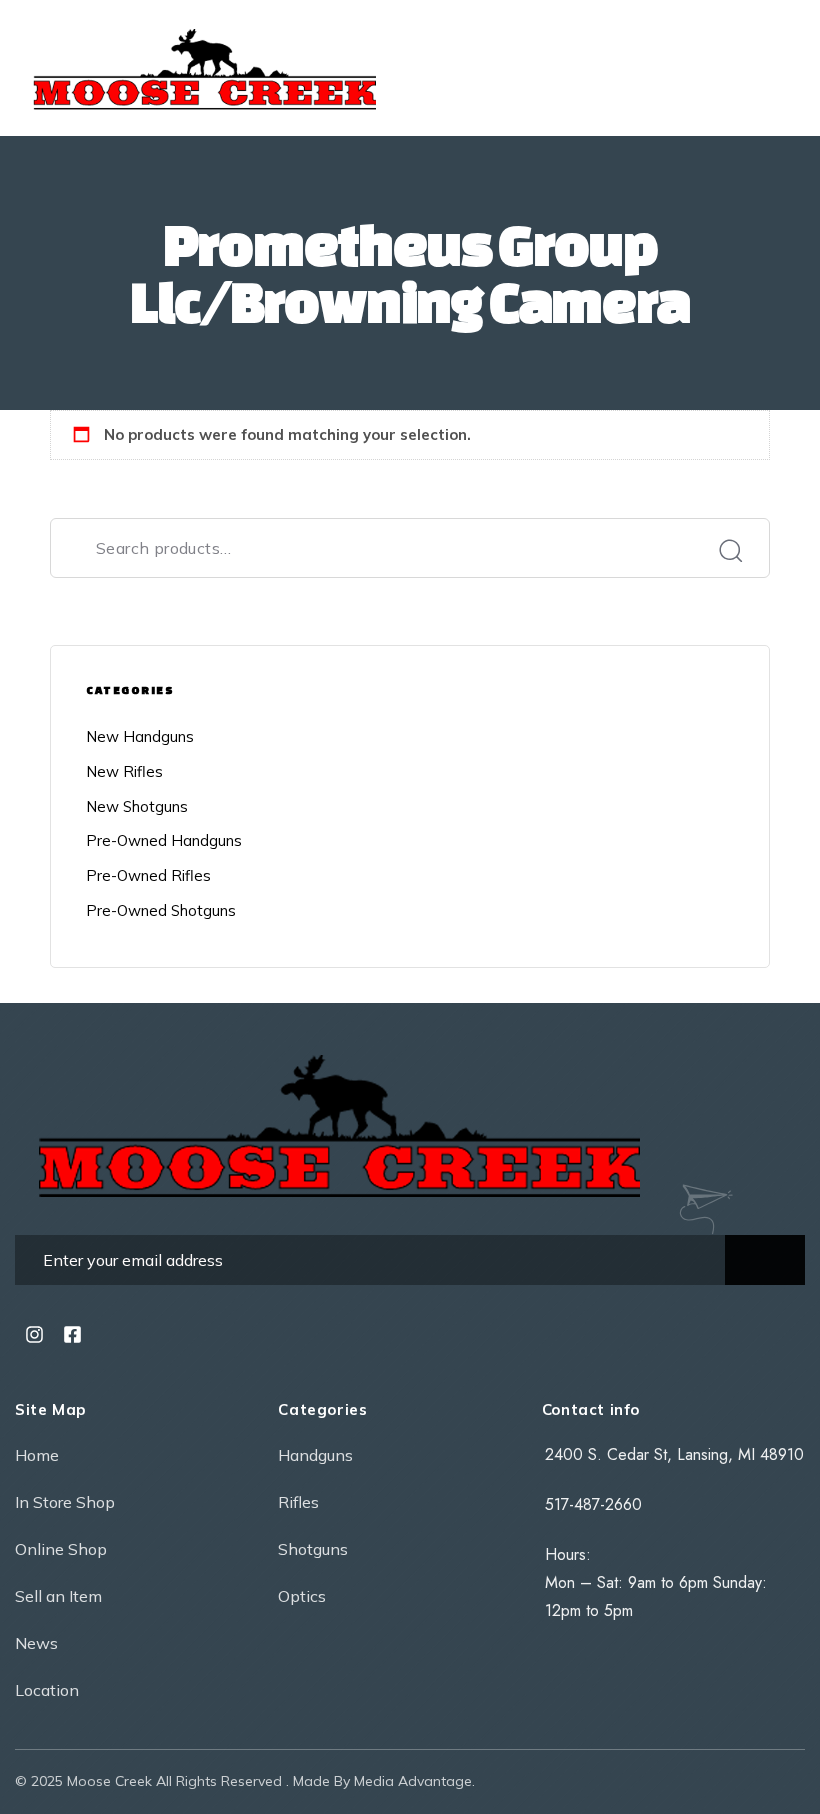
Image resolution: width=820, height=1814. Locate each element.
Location (47, 1690)
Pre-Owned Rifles (148, 875)
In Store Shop (65, 1502)
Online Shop (61, 1549)
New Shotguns (137, 806)
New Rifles (124, 771)
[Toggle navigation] (670, 68)
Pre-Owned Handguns (164, 840)
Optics (302, 1596)
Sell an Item (58, 1596)
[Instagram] (34, 1334)
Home (37, 1455)
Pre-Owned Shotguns (161, 910)
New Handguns (140, 736)
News (36, 1643)
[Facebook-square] (72, 1334)
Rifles (298, 1502)
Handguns (315, 1455)
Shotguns (313, 1549)
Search (730, 550)
